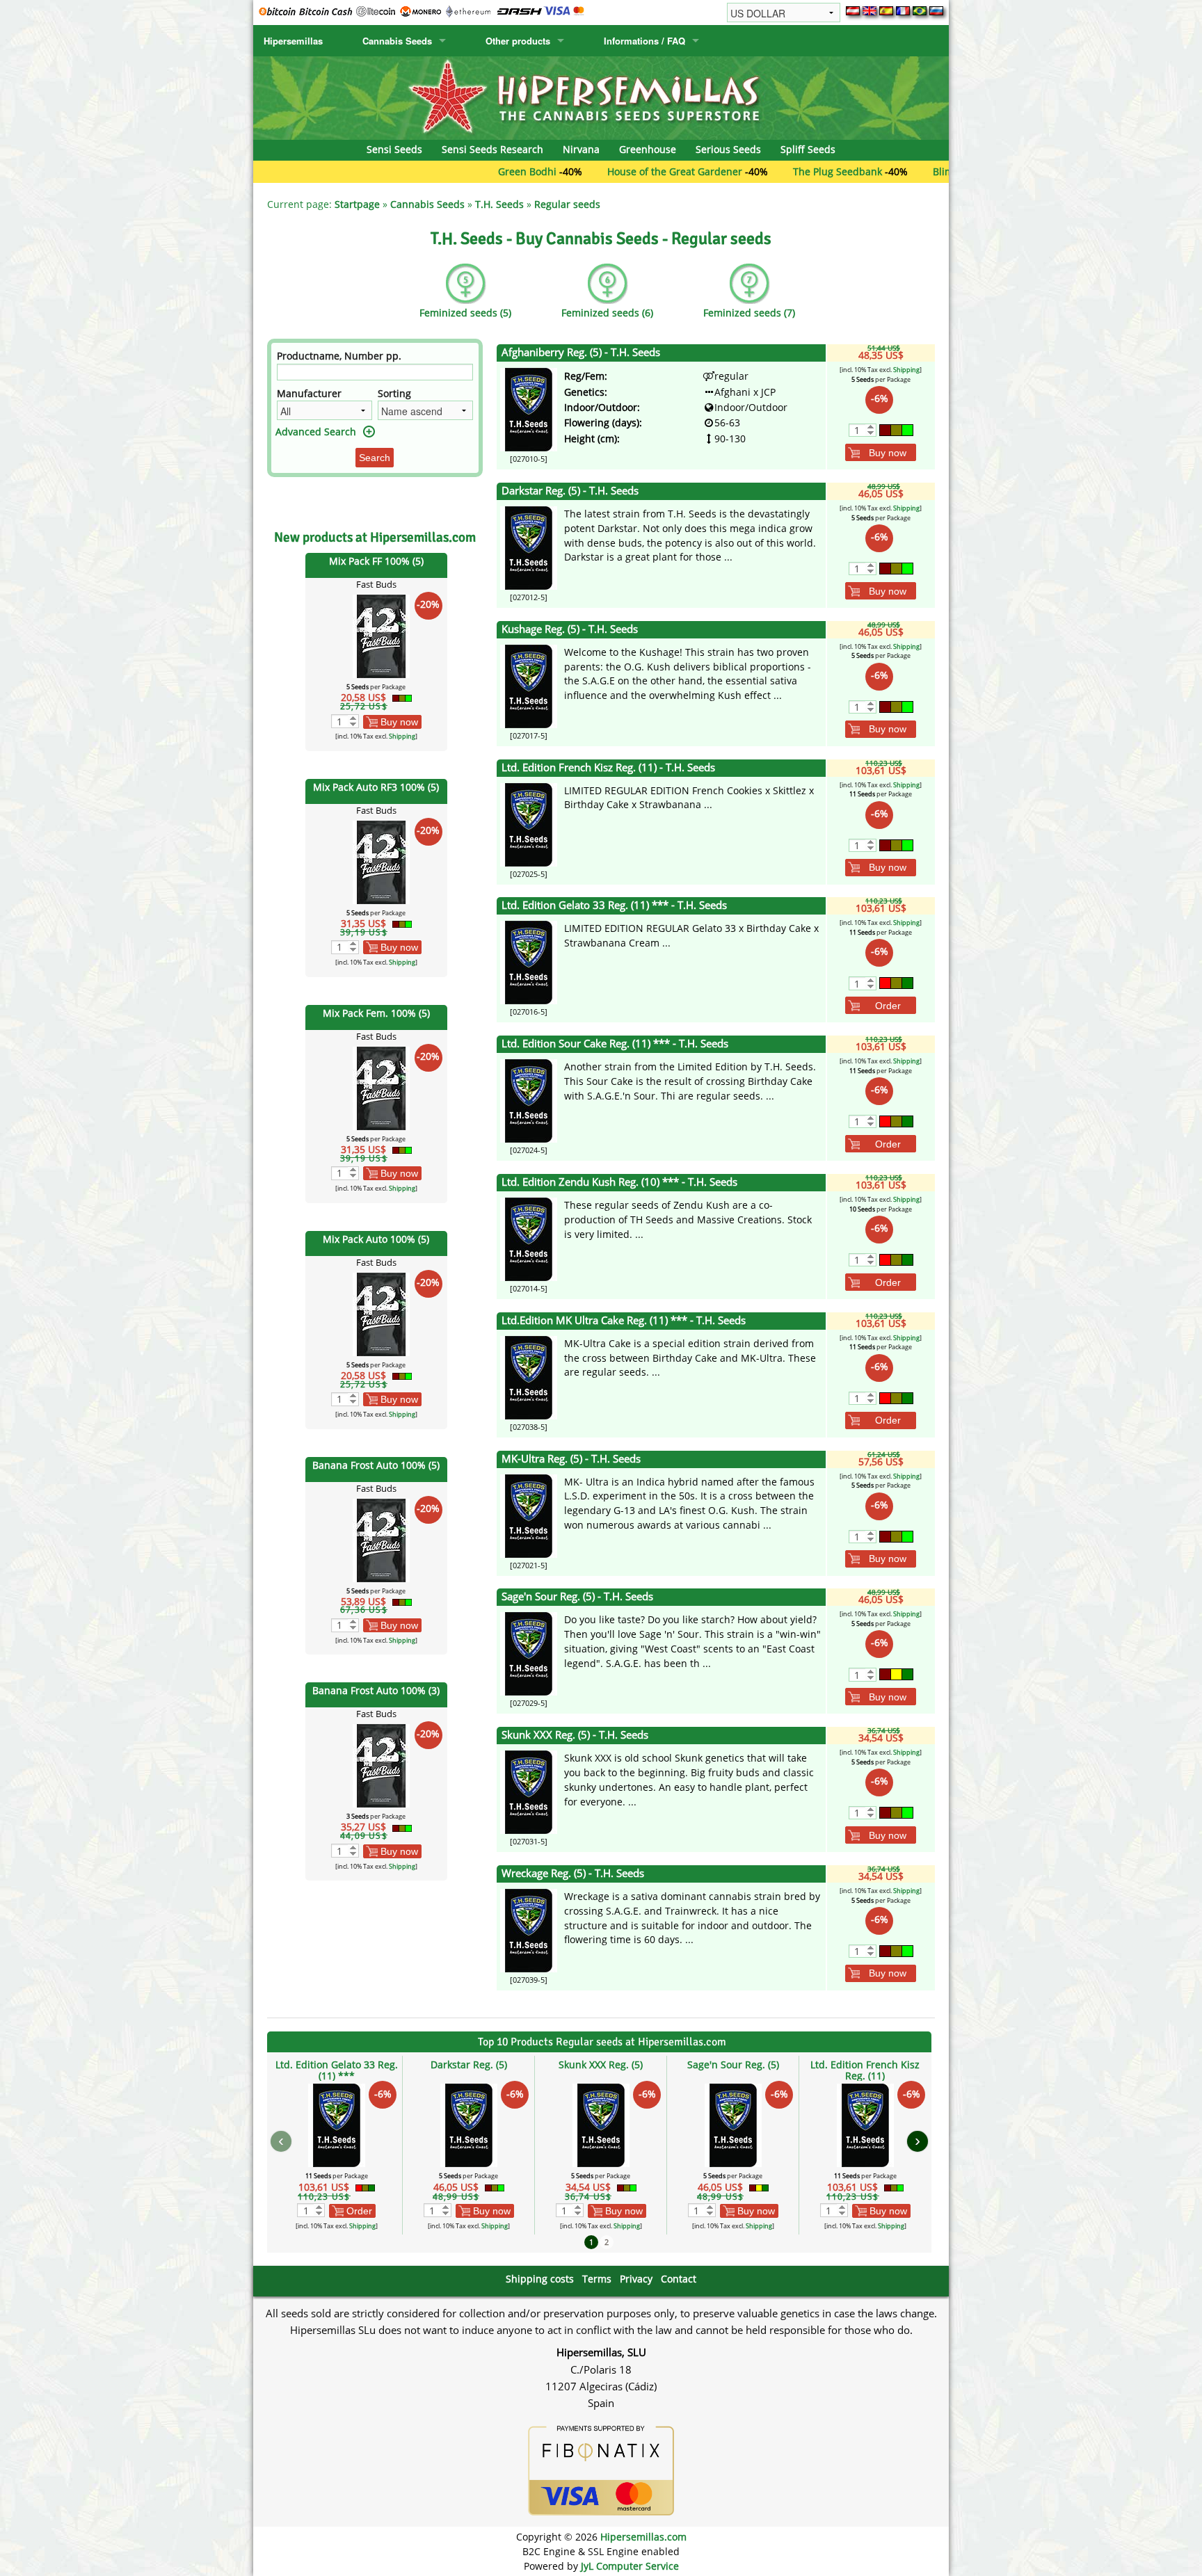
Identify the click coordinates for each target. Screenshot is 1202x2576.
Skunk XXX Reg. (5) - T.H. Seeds (575, 1735)
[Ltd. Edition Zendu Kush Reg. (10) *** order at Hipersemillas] (529, 1238)
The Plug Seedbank (750, 171)
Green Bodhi (440, 171)
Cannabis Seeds (397, 41)
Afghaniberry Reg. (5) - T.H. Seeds (581, 352)
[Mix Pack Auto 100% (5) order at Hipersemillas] (381, 1313)
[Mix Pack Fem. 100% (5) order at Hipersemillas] (381, 1087)
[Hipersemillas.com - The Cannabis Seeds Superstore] (601, 97)
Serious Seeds (728, 149)
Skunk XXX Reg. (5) (601, 2064)
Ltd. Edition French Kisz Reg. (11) (865, 2070)
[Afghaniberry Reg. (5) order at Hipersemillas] (529, 409)
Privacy (636, 2279)
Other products (518, 41)
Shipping (402, 736)
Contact (679, 2279)
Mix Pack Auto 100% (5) (376, 1239)
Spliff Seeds (808, 149)
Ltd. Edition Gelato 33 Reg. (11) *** (337, 2070)
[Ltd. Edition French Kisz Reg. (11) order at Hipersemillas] (529, 823)
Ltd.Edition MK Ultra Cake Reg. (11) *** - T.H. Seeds (624, 1320)
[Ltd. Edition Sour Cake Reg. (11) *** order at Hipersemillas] (529, 1100)
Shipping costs (540, 2279)
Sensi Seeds (394, 149)
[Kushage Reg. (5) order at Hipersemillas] (529, 685)
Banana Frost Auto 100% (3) (376, 1690)
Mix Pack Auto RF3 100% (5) (376, 787)
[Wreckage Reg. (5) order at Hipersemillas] (529, 1930)
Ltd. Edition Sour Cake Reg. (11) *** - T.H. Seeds (615, 1044)
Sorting (394, 393)
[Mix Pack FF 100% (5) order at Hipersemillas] (381, 635)
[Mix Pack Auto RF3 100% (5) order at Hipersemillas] (381, 861)
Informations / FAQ (644, 41)
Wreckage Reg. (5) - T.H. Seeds (573, 1873)
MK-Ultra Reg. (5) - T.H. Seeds (571, 1459)
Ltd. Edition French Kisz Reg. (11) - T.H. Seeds (608, 767)
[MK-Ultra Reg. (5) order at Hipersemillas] (529, 1514)
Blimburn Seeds (882, 171)
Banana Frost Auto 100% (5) (376, 1465)
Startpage (357, 204)
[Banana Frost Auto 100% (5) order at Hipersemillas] (381, 1539)
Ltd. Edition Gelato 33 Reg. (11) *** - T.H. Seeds (614, 905)
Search (375, 458)
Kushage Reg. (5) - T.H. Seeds (570, 629)
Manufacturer (309, 393)
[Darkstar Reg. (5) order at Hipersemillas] (529, 547)
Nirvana (581, 149)
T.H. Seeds (499, 204)
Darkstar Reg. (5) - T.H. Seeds (570, 491)
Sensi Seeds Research (492, 149)
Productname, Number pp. (339, 356)
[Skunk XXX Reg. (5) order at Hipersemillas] (529, 1791)
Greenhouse (648, 149)
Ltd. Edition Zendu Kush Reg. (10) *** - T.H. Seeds (619, 1182)
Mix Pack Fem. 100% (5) (376, 1013)
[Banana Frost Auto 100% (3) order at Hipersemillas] (381, 1765)
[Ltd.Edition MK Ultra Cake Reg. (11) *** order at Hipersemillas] (529, 1377)
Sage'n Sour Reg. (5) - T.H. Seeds (577, 1596)
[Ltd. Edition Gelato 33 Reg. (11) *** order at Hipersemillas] (529, 961)
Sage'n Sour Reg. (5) (733, 2064)
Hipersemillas (293, 41)
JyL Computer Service (630, 2566)
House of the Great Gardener (587, 171)
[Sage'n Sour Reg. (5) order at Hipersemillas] (529, 1653)
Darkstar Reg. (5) (469, 2064)
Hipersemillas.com (643, 2537)
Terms (597, 2279)
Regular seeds (567, 204)
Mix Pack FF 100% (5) (376, 561)
